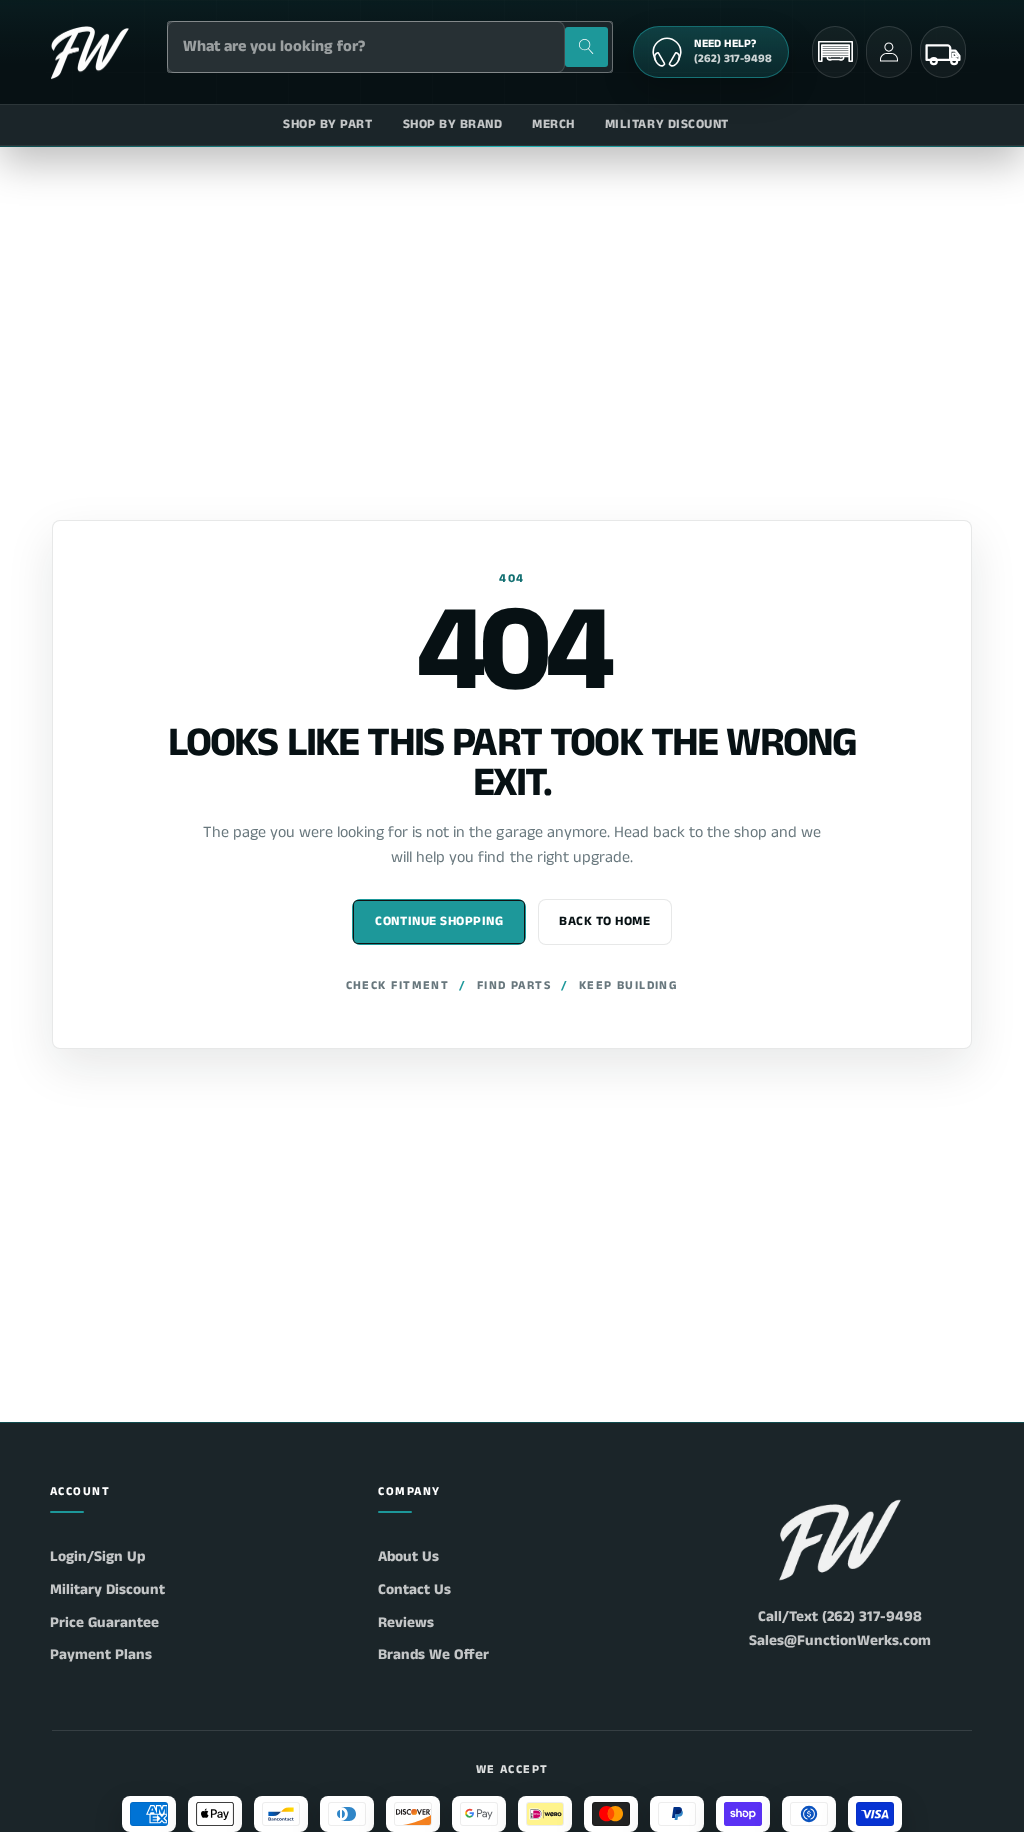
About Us (408, 1556)
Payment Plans (101, 1654)
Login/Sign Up (97, 1556)
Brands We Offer (433, 1654)
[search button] (586, 47)
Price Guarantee (104, 1622)
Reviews (406, 1622)
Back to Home (604, 921)
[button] (835, 51)
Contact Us (414, 1589)
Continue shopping (439, 921)
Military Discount (107, 1589)
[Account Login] (889, 52)
